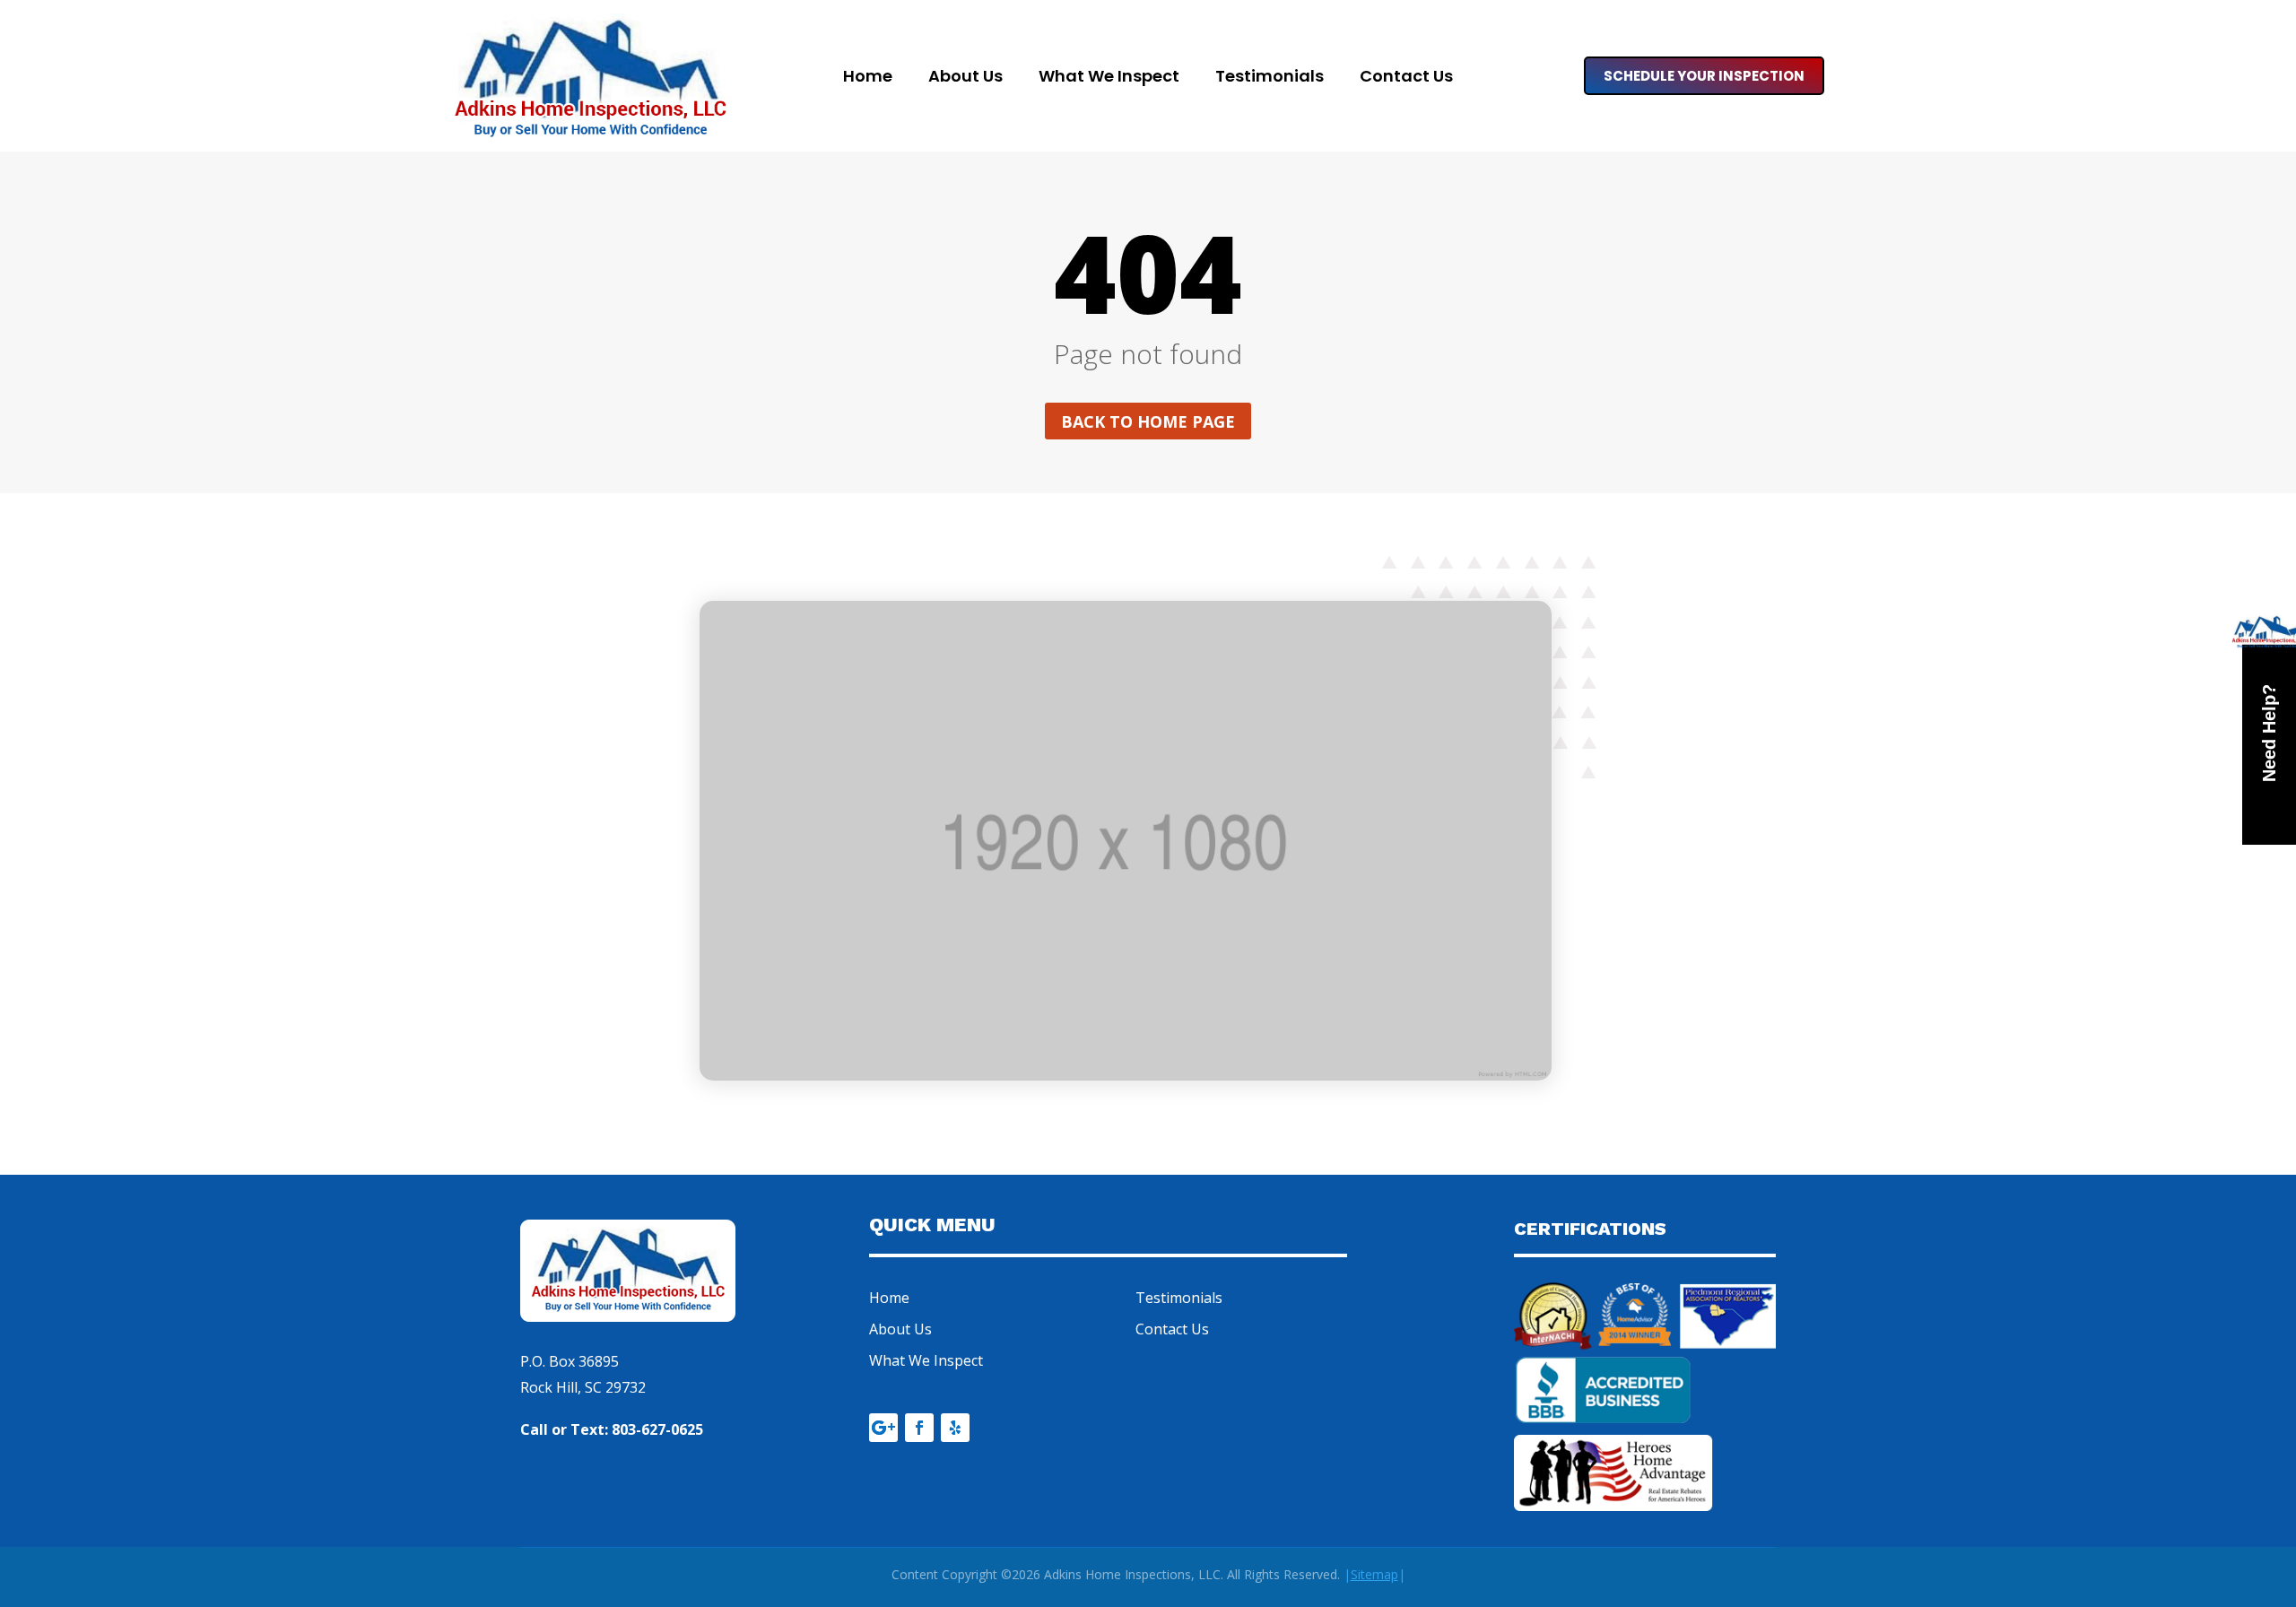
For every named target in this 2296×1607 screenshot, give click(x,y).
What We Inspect (1109, 78)
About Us (965, 78)
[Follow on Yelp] (955, 1428)
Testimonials (1270, 78)
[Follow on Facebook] (919, 1428)
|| (1374, 1574)
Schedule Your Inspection (1704, 76)
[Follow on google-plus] (883, 1428)
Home (868, 78)
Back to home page (1148, 421)
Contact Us (1406, 78)
